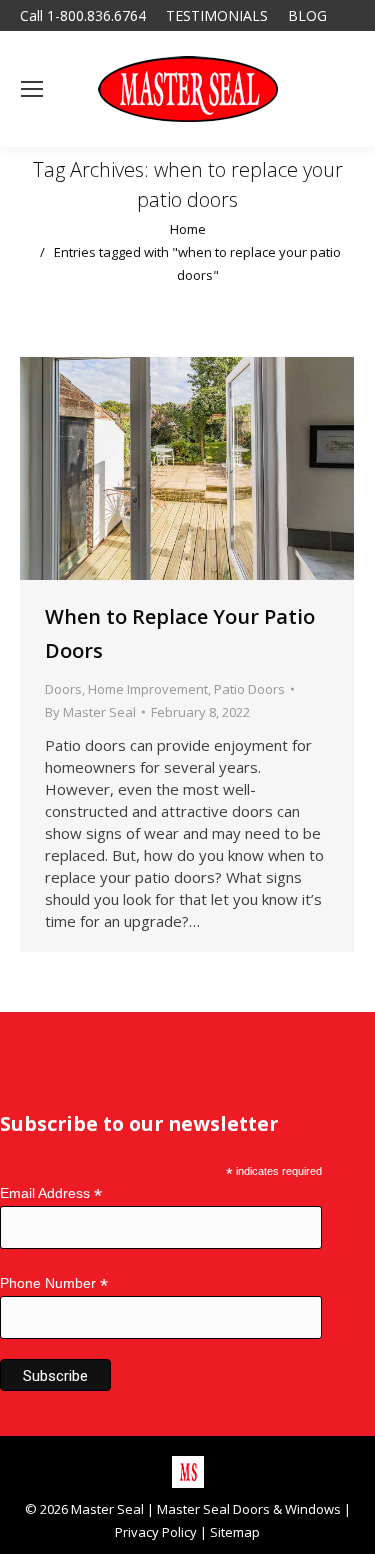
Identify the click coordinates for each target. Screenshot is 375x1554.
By (90, 712)
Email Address (51, 1193)
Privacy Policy (156, 1532)
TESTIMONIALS (217, 15)
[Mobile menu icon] (32, 89)
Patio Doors (249, 689)
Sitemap (235, 1532)
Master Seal (107, 1509)
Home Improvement (148, 689)
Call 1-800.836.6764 (83, 15)
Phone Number (54, 1283)
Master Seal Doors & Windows (249, 1509)
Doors (63, 689)
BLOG (307, 15)
